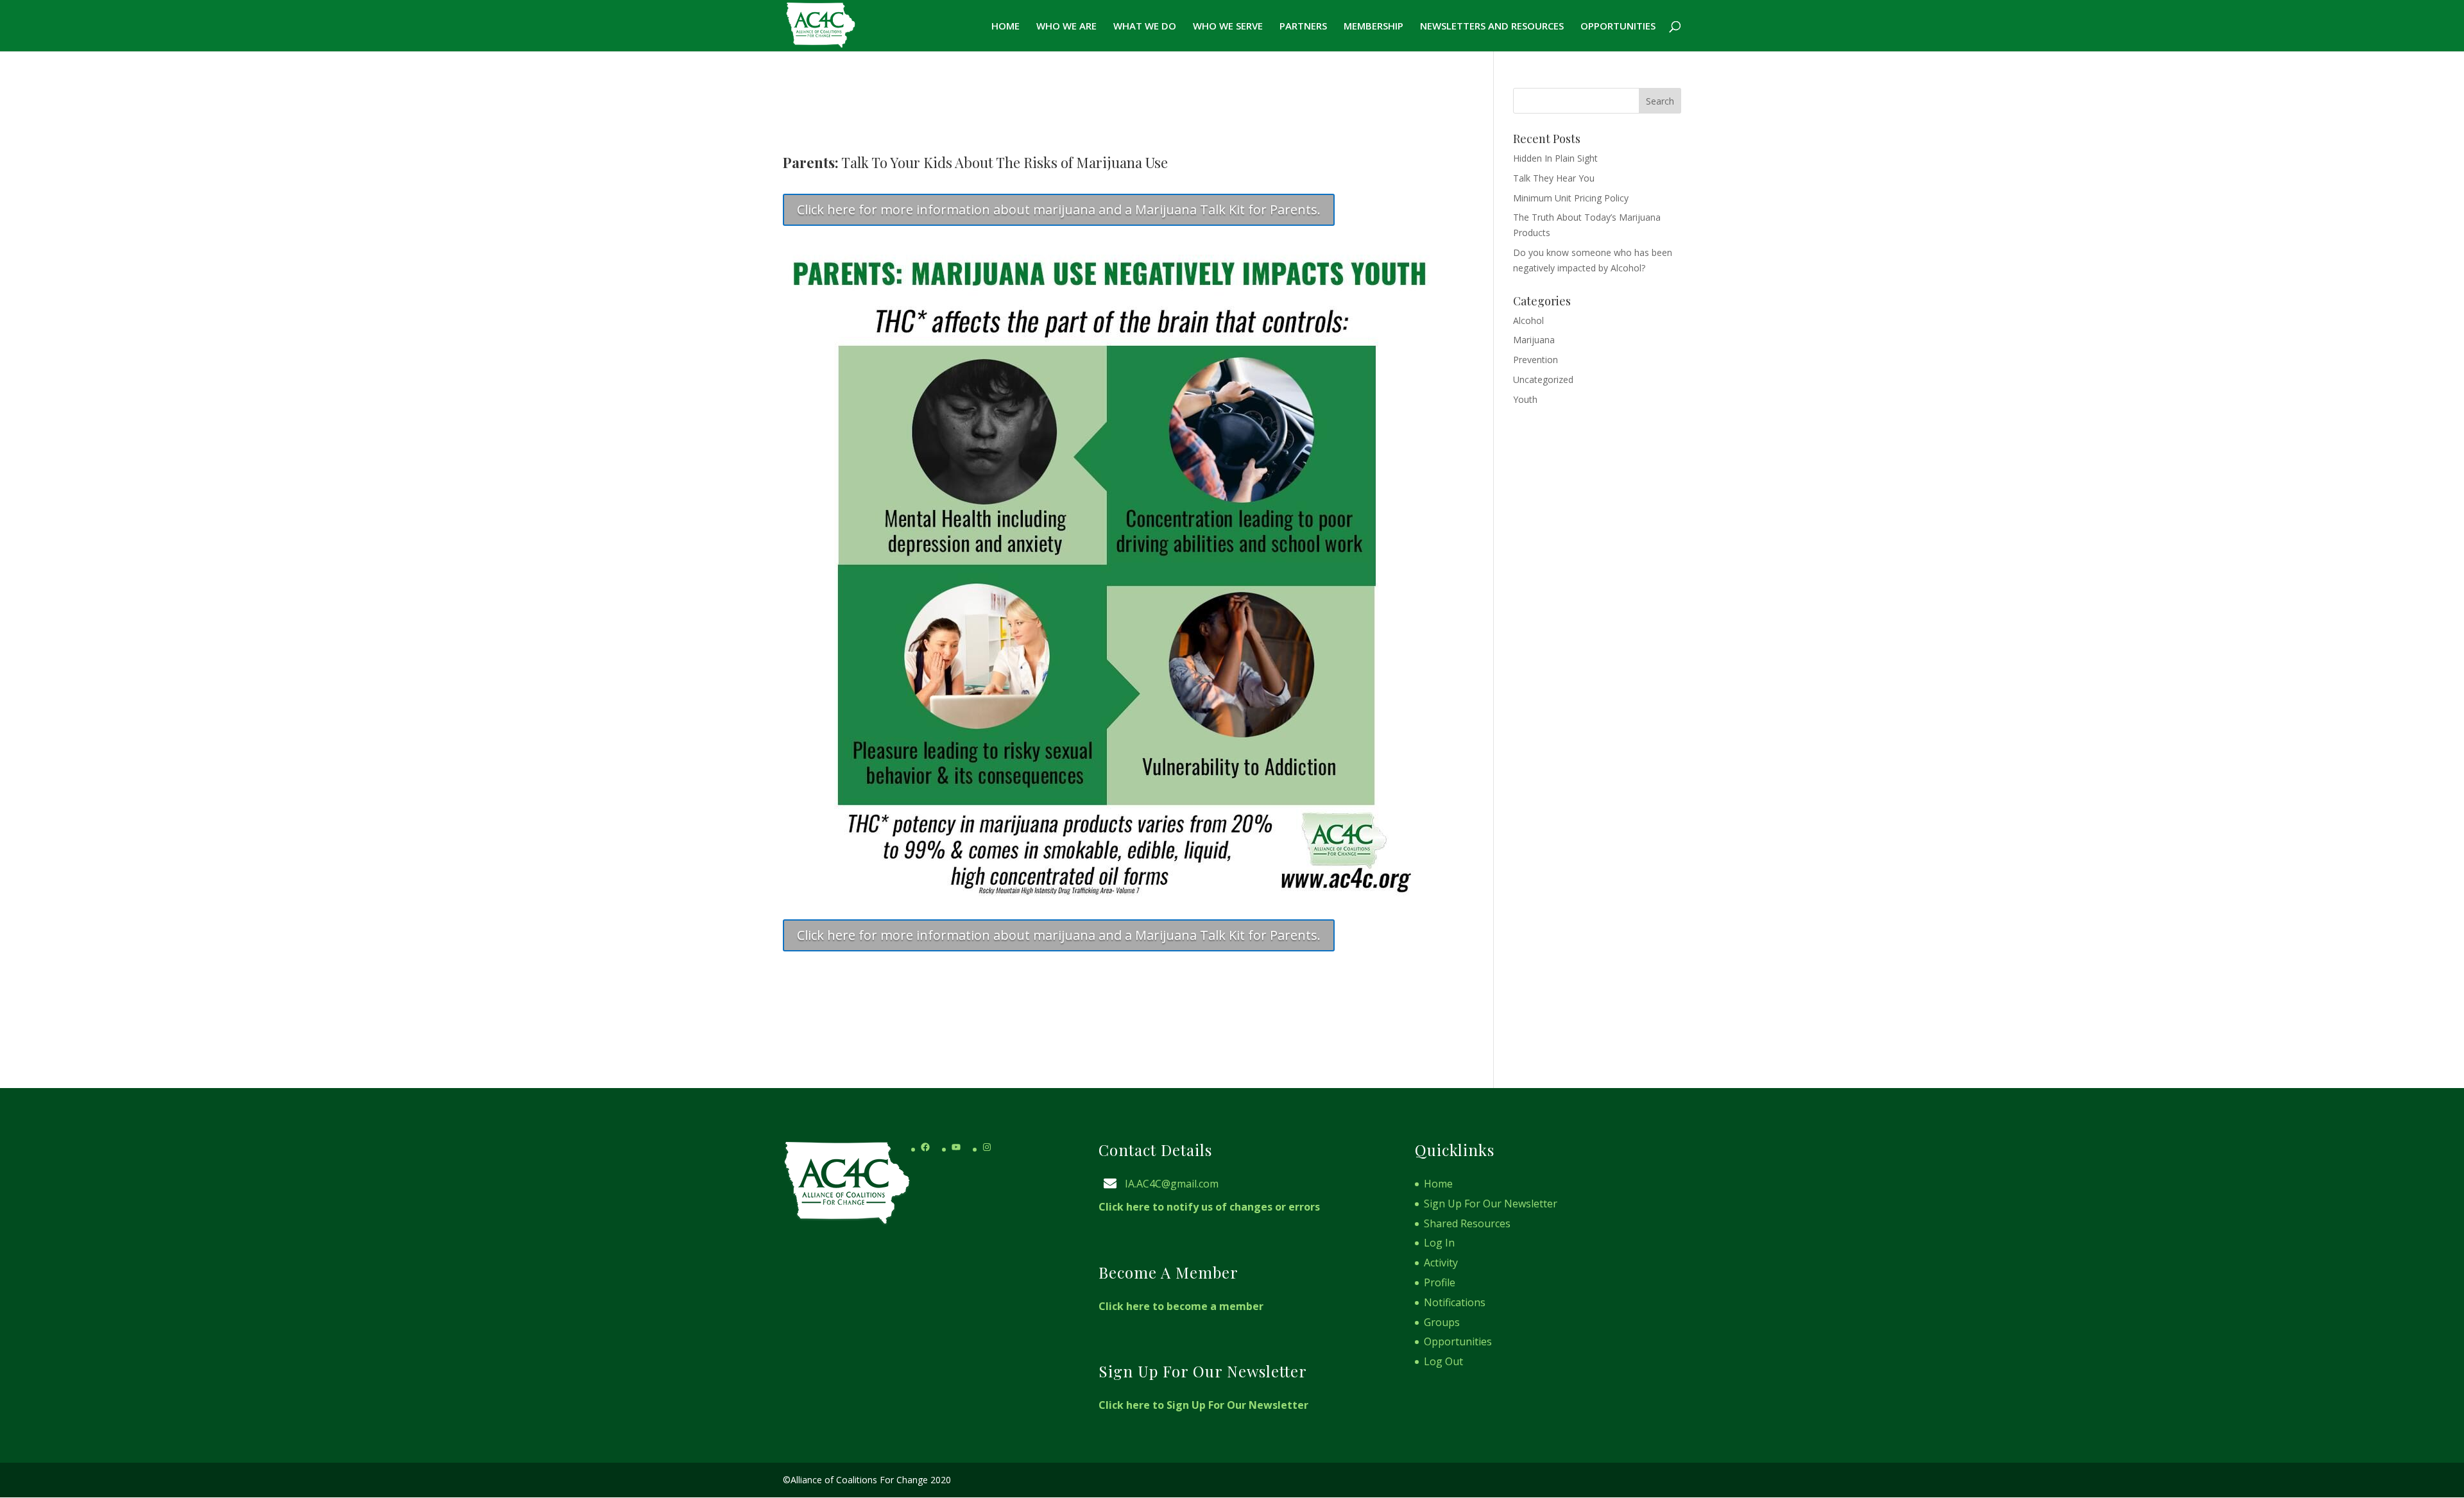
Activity (1441, 1263)
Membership (1373, 27)
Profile (1440, 1282)
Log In (1439, 1243)
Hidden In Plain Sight (1555, 158)
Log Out (1443, 1361)
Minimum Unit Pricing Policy (1571, 198)
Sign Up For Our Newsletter (1491, 1204)
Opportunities (1618, 27)
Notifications (1455, 1302)
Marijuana (1534, 340)
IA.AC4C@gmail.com (1172, 1184)
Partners (1303, 27)
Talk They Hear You (1554, 178)
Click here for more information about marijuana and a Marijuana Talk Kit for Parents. (1059, 209)
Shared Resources (1467, 1223)
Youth (1525, 399)
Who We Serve (1228, 27)
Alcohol (1528, 320)
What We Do (1145, 27)
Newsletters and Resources (1492, 27)
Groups (1442, 1322)
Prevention (1536, 360)
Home (1005, 27)
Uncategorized (1543, 379)
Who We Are (1066, 27)
